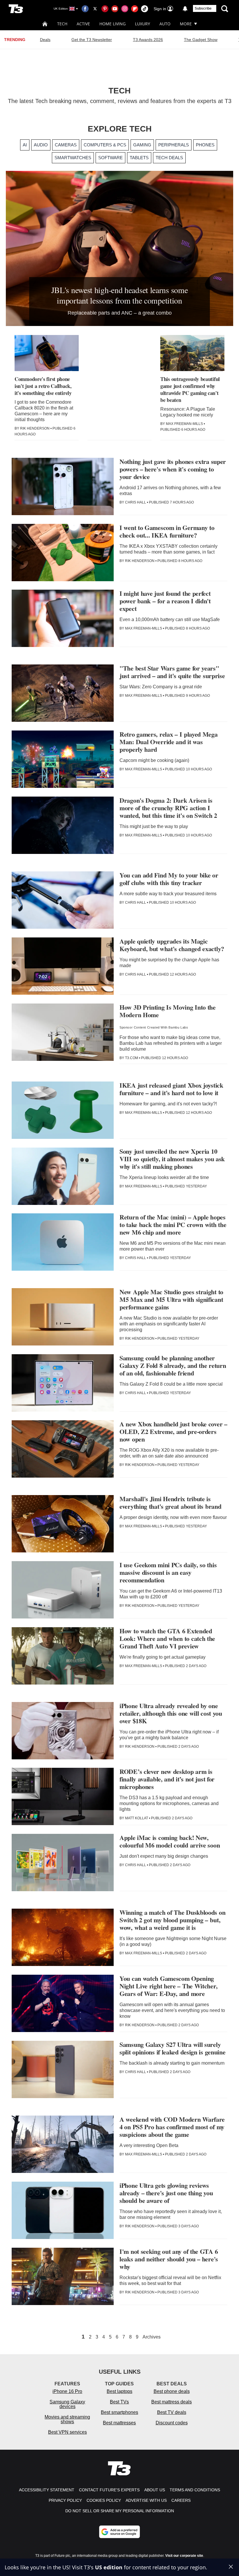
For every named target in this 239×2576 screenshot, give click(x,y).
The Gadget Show (201, 40)
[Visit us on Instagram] (125, 9)
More (186, 24)
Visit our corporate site (184, 2556)
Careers (181, 2500)
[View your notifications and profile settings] (185, 9)
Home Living (113, 24)
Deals (45, 40)
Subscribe (203, 8)
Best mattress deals (172, 2402)
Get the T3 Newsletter (92, 40)
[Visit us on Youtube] (115, 9)
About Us (155, 2490)
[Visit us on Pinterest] (105, 9)
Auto (165, 24)
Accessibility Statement (47, 2490)
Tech (62, 24)
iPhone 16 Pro (67, 2391)
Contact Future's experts (109, 2490)
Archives (152, 2337)
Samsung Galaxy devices (67, 2404)
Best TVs (119, 2402)
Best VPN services (67, 2432)
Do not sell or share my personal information (120, 2511)
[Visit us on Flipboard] (135, 9)
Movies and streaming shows (67, 2419)
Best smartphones (119, 2412)
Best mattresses (119, 2423)
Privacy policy (65, 2500)
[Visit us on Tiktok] (145, 9)
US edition (109, 2567)
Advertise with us (146, 2500)
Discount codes (172, 2423)
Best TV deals (172, 2412)
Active (83, 24)
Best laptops (119, 2391)
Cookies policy (104, 2500)
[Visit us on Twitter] (95, 9)
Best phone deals (172, 2391)
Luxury (143, 24)
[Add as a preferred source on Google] (119, 2532)
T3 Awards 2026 (148, 40)
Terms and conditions (195, 2490)
